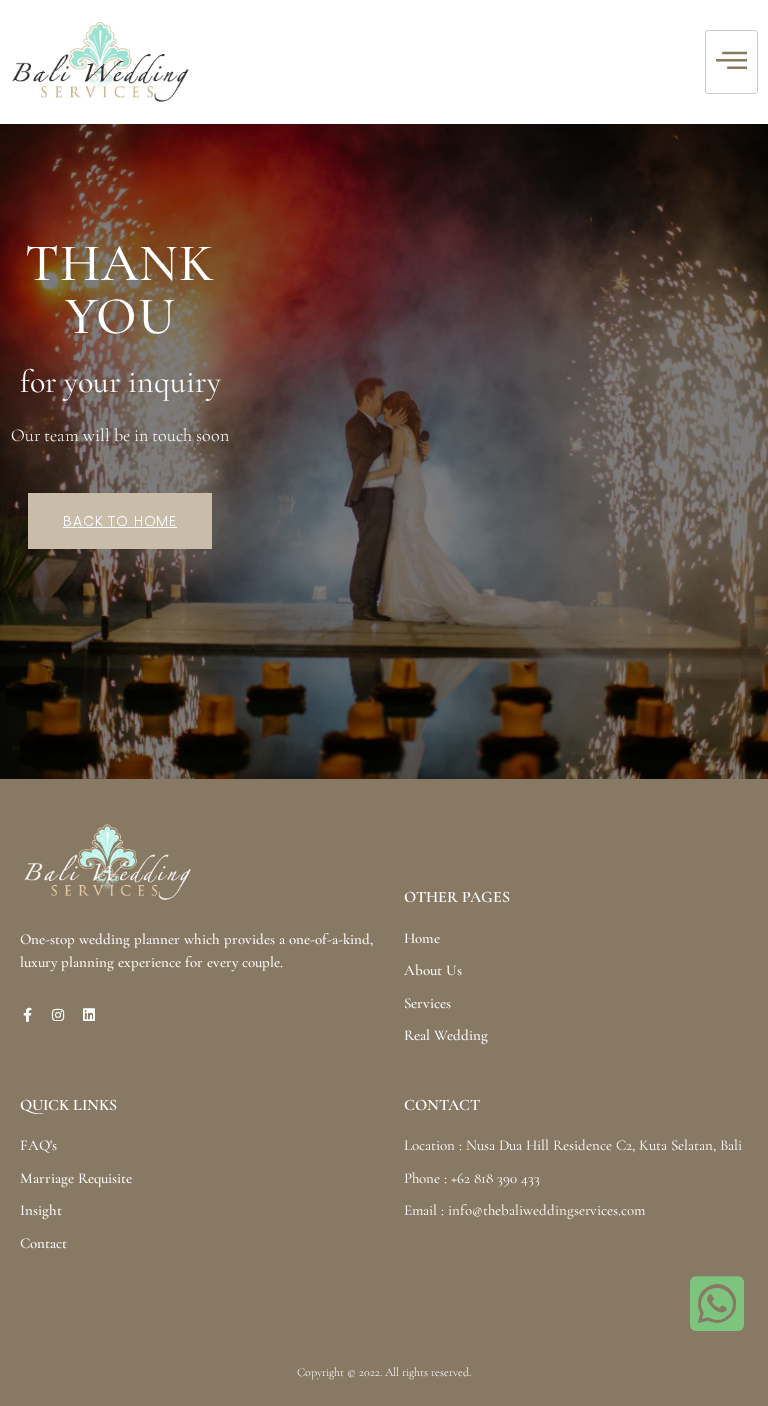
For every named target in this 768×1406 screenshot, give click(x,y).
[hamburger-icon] (731, 62)
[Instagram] (58, 1015)
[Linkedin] (89, 1015)
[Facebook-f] (27, 1015)
